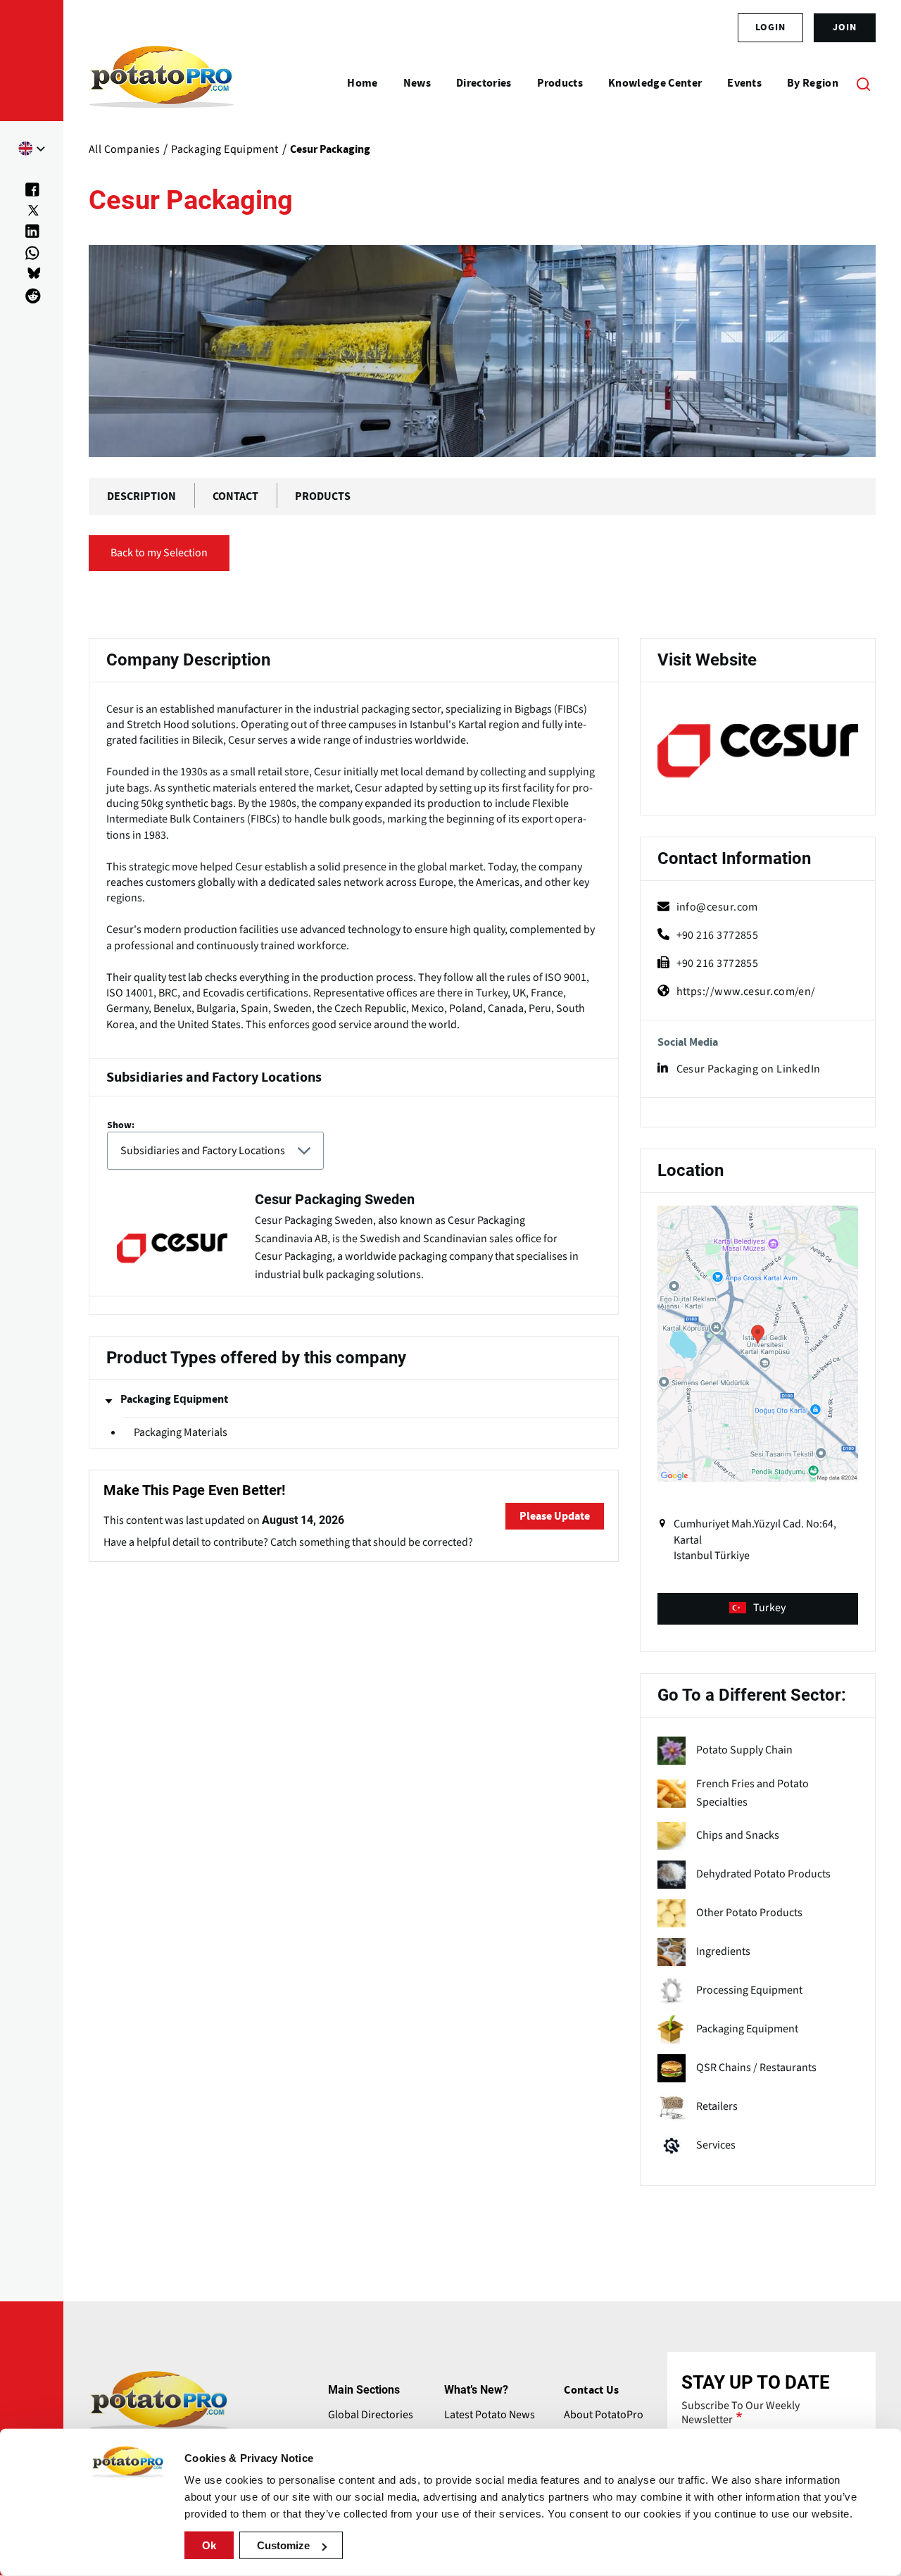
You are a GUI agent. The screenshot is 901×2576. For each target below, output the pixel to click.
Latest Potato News (490, 2415)
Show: (121, 1125)
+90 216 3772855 (718, 935)
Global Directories (371, 2415)
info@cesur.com (717, 907)
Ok (209, 2545)
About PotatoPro (604, 2415)
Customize (283, 2545)
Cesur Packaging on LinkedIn (749, 1069)
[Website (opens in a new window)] (758, 751)
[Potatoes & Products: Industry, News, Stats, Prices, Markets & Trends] (162, 83)
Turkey (769, 1608)
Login (770, 27)
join (845, 27)
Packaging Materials (181, 1432)
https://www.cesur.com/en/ (746, 992)
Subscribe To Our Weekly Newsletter (741, 2413)
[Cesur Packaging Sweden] (354, 1239)
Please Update (555, 1516)
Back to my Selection (159, 553)
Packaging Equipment (174, 1399)
